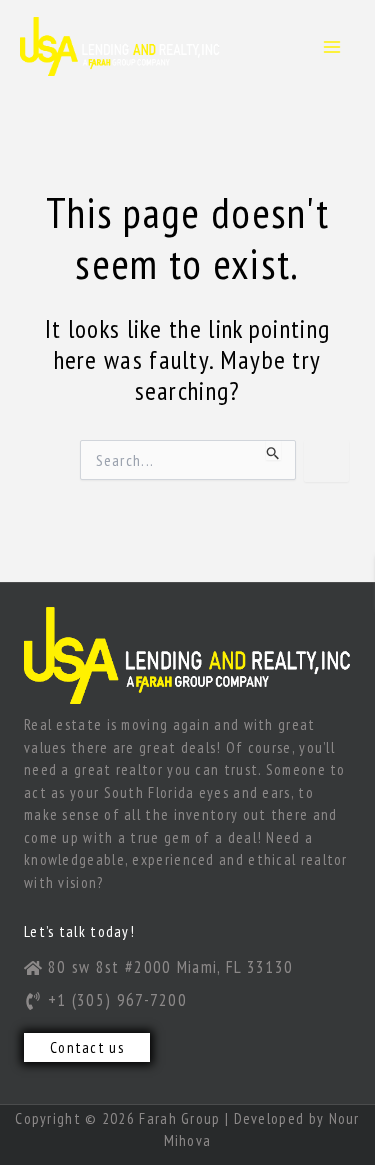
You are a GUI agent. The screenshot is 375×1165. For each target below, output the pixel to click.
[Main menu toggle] (333, 47)
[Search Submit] (273, 450)
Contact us (87, 1047)
